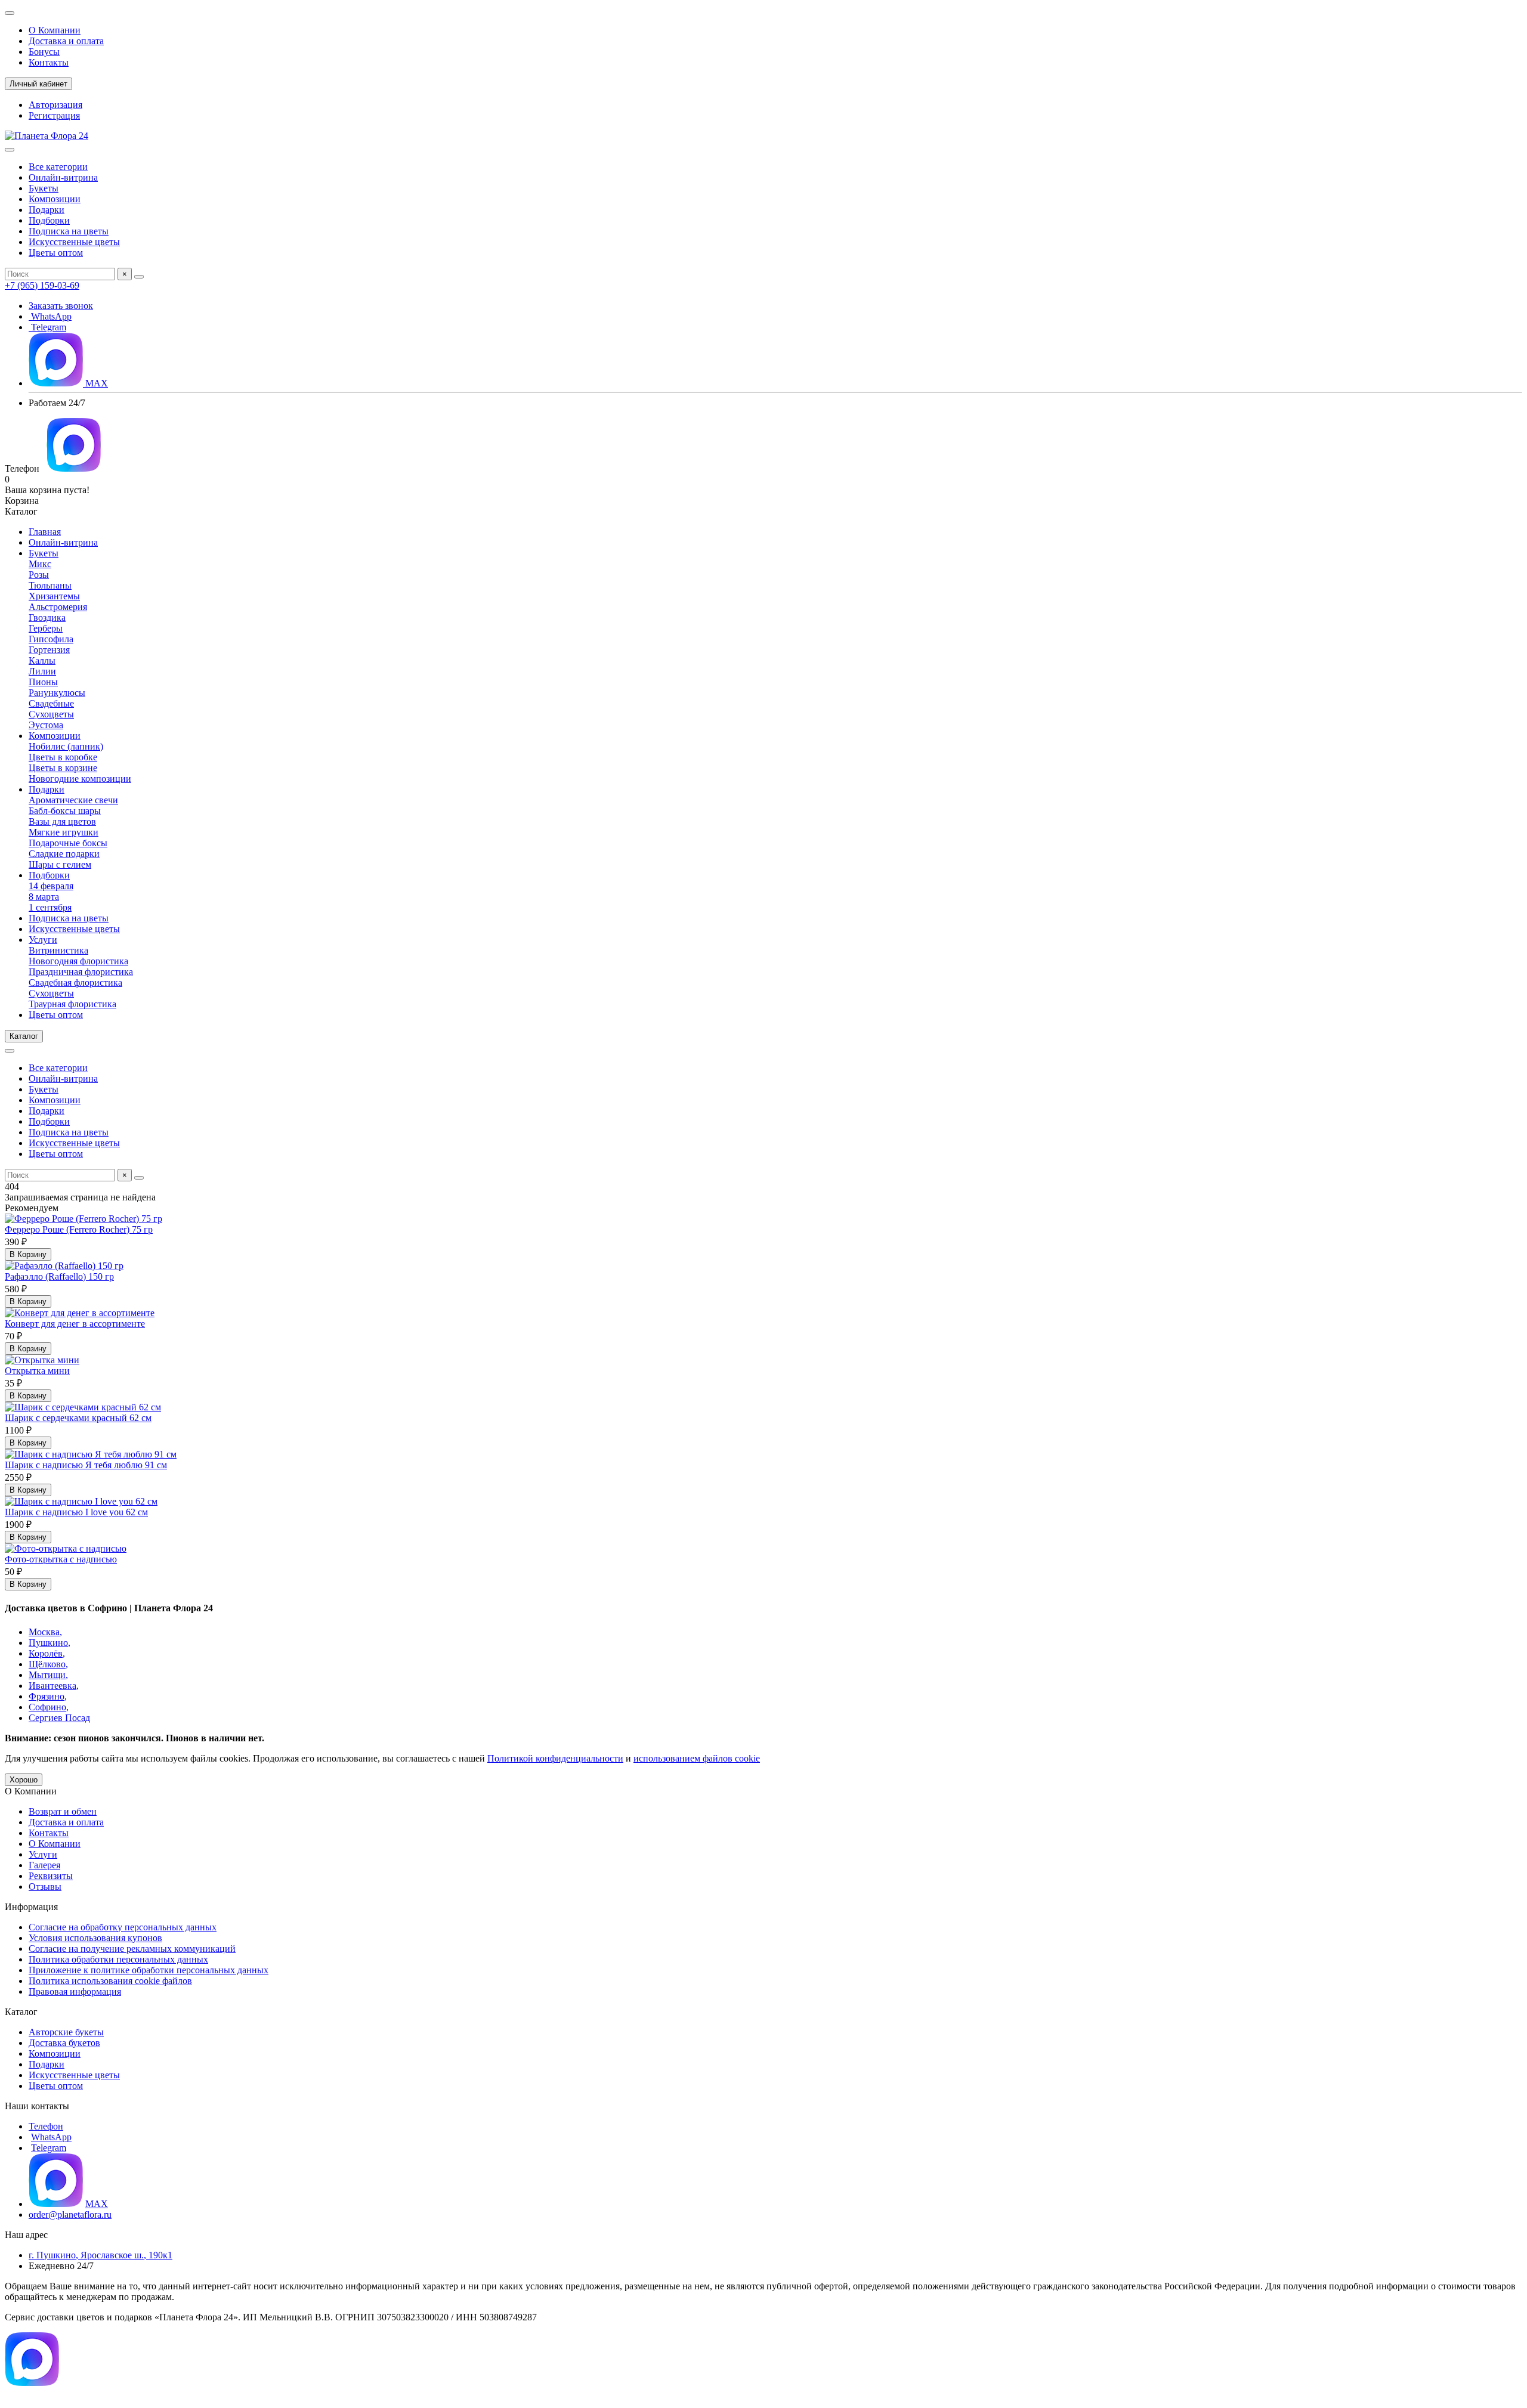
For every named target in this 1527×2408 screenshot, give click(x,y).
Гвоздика (47, 618)
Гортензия (49, 650)
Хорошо (24, 1780)
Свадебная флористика (75, 982)
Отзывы (45, 1887)
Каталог (21, 2012)
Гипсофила (51, 639)
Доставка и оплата (66, 41)
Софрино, (49, 1707)
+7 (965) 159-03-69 (42, 285)
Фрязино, (48, 1696)
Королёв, (47, 1653)
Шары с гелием (60, 864)
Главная (45, 532)
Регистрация (54, 115)
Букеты (44, 188)
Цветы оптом (56, 253)
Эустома (46, 725)
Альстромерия (58, 607)
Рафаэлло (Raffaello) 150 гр (59, 1276)
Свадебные (51, 703)
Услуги (43, 940)
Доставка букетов (64, 2043)
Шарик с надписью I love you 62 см (76, 1512)
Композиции (55, 199)
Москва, (45, 1632)
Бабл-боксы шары (65, 811)
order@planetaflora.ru (70, 2214)
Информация (31, 1907)
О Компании (55, 30)
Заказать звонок (61, 306)
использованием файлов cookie (697, 1758)
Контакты (49, 62)
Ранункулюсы (57, 693)
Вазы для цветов (62, 821)
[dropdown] (10, 13)
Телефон (46, 2126)
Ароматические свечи (73, 800)
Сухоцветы (51, 714)
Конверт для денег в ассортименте (75, 1324)
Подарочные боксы (68, 843)
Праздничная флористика (81, 972)
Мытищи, (48, 1675)
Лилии (42, 671)
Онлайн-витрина (63, 177)
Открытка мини (37, 1371)
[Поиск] (139, 277)
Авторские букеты (66, 2032)
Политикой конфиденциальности (555, 1758)
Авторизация (55, 105)
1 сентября (50, 907)
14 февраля (51, 886)
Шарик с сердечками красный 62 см (78, 1418)
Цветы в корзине (63, 768)
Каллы (42, 660)
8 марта (44, 897)
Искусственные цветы (74, 242)
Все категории (58, 167)
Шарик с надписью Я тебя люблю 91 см (86, 1465)
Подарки (47, 210)
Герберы (46, 628)
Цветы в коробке (63, 757)
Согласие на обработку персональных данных (123, 1927)
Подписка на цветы (69, 231)
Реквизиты (51, 1876)
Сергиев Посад (59, 1718)
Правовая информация (75, 1991)
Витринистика (58, 950)
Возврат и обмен (63, 1811)
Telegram (47, 327)
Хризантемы (54, 596)
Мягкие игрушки (64, 832)
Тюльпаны (50, 585)
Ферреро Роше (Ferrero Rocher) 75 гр (79, 1229)
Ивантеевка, (54, 1686)
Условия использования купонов (95, 1938)
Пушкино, (50, 1643)
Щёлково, (48, 1664)
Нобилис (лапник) (66, 746)
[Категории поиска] (10, 150)
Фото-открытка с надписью (61, 1559)
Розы (39, 575)
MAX (95, 383)
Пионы (43, 682)
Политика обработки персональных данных (118, 1959)
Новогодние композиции (80, 779)
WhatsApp (50, 316)
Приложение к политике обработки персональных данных (149, 1970)
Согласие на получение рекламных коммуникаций (132, 1949)
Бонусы (44, 52)
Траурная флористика (72, 1004)
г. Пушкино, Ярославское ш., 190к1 (101, 2255)
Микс (40, 564)
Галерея (44, 1865)
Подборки (49, 220)
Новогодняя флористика (78, 961)
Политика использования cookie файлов (110, 1981)
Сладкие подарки (64, 854)
